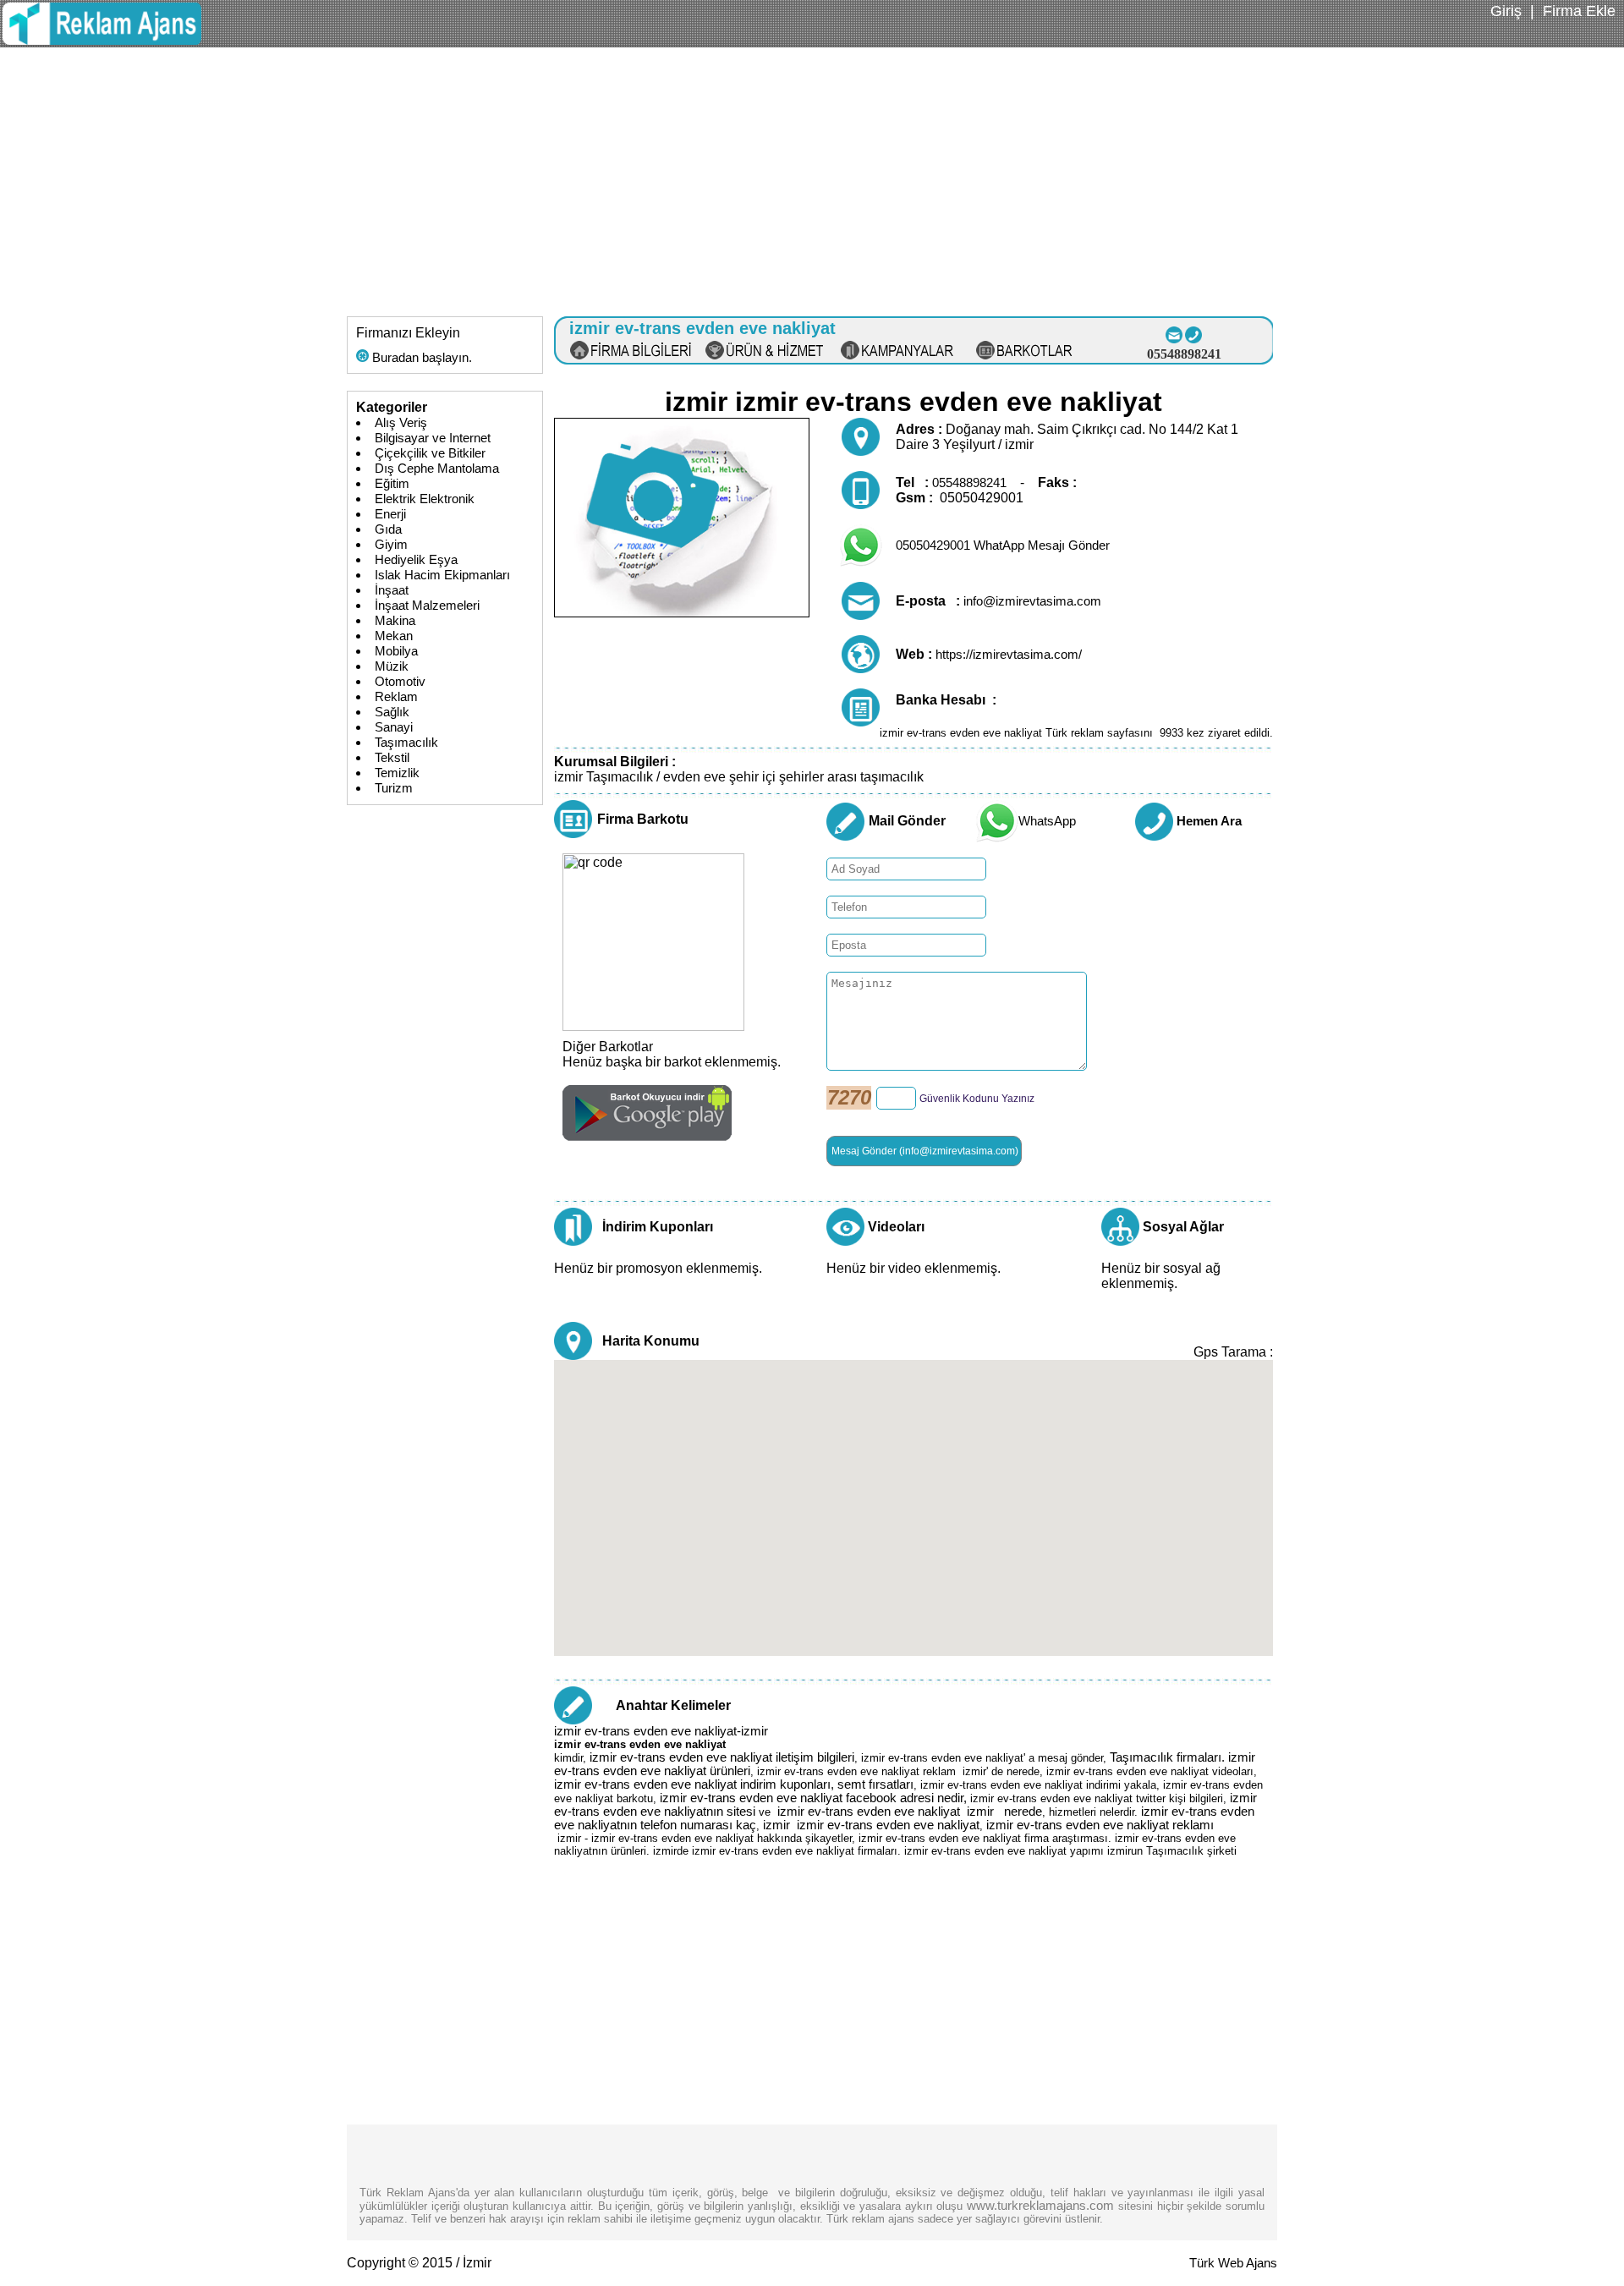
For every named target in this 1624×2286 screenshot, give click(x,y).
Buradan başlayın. (420, 358)
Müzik (392, 666)
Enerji (390, 514)
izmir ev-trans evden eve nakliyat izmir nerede (910, 1812)
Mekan (394, 636)
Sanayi (394, 727)
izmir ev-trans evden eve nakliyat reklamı (1100, 1825)
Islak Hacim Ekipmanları (442, 575)
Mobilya (396, 651)
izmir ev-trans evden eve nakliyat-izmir (661, 1731)
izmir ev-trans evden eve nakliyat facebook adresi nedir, (815, 1798)
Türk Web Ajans (1233, 2263)
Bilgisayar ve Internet (433, 438)
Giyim (391, 545)
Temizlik (397, 773)
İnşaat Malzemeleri (427, 606)
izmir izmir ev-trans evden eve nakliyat (871, 1825)
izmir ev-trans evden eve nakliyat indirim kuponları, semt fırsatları (734, 1784)
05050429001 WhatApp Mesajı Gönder (1003, 545)
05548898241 (969, 483)
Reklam (396, 697)
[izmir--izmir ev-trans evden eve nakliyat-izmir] (102, 41)
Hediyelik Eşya (416, 560)
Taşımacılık (406, 743)
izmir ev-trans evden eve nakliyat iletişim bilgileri (722, 1757)
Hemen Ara (1209, 821)
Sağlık (392, 712)
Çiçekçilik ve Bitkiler (430, 453)
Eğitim (392, 484)
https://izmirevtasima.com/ (1009, 655)
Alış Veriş (401, 423)
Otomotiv (400, 682)
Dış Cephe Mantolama (437, 469)
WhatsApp (1047, 821)
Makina (395, 621)
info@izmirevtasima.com (1032, 601)
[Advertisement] (812, 174)
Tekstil (392, 758)
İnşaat (392, 590)
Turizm (394, 788)
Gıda (388, 529)
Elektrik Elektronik (425, 499)
